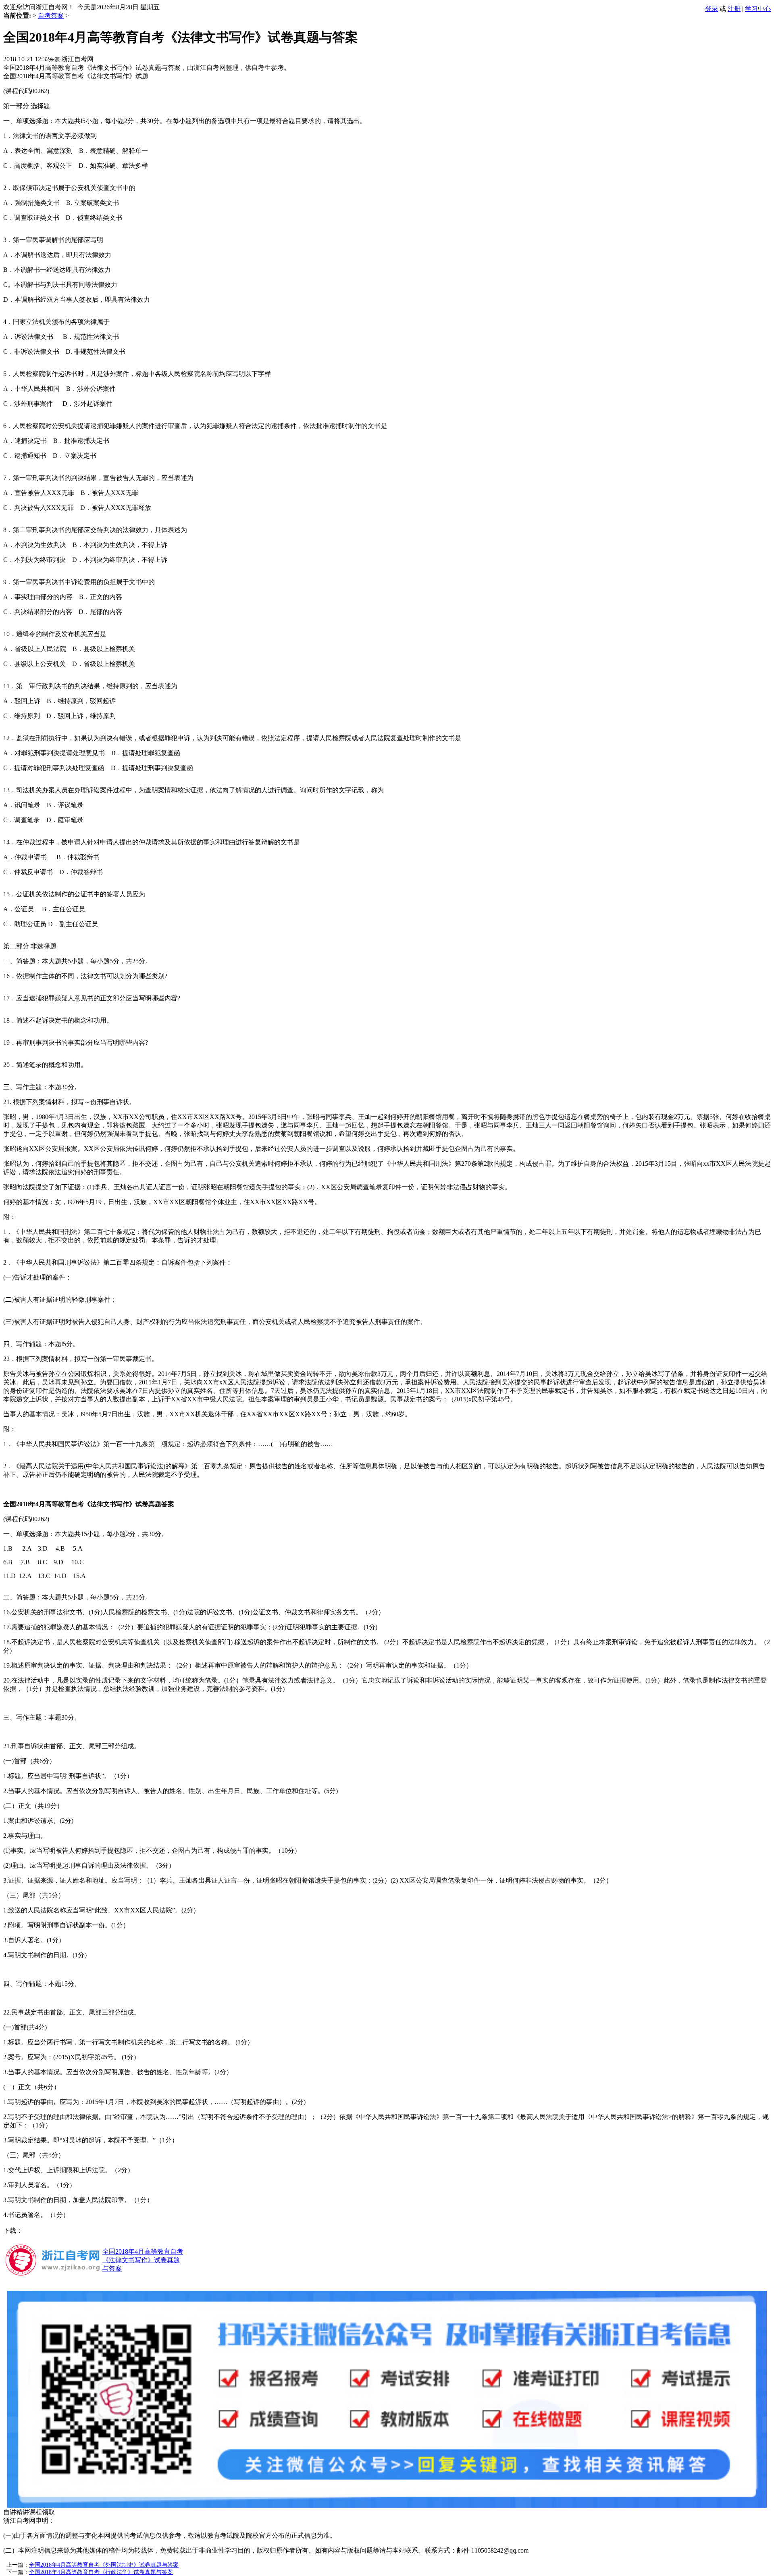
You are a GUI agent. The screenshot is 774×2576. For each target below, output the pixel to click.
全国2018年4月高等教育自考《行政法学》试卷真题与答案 (101, 2572)
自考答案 (51, 16)
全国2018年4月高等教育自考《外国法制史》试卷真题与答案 (104, 2565)
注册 (734, 9)
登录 (712, 9)
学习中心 (758, 9)
